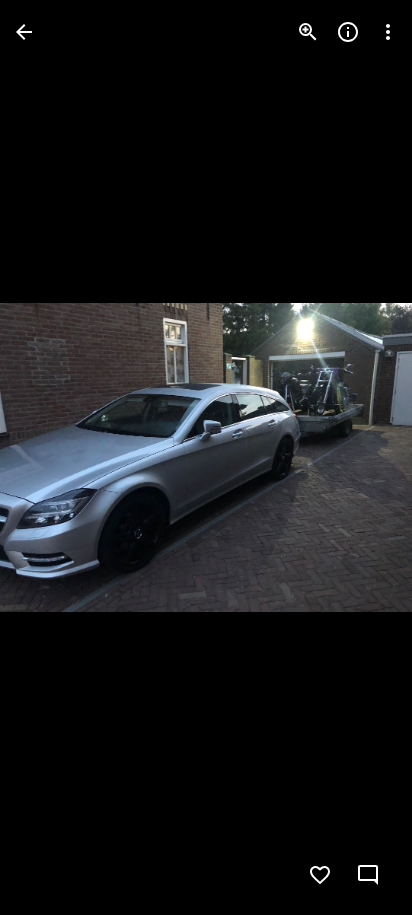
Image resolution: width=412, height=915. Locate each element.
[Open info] (348, 32)
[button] (56, 458)
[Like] (320, 875)
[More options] (388, 32)
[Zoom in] (308, 32)
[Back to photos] (24, 32)
